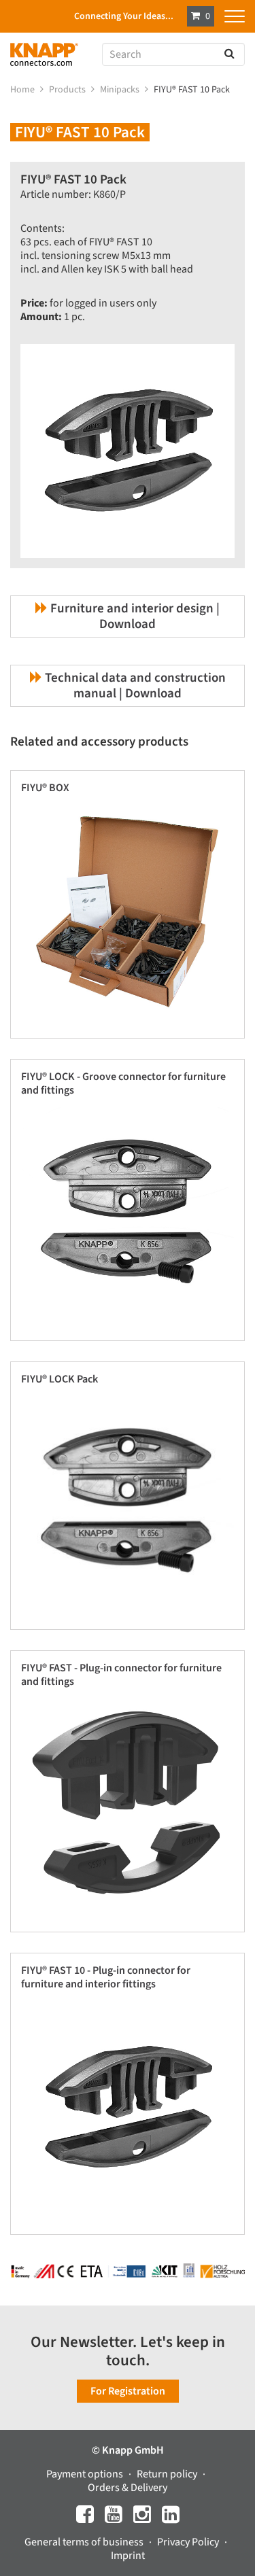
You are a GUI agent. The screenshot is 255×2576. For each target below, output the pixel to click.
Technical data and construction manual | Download (134, 686)
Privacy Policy (189, 2542)
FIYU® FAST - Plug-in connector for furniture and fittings (121, 1675)
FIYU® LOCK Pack (60, 1379)
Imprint (128, 2556)
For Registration (128, 2391)
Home (23, 90)
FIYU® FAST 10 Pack (193, 90)
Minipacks (121, 90)
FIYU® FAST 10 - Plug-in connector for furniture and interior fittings (106, 1977)
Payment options (86, 2474)
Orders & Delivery (128, 2488)
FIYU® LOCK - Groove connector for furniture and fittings (123, 1083)
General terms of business (85, 2542)
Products (68, 90)
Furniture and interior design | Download (134, 616)
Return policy (168, 2474)
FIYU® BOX (45, 788)
